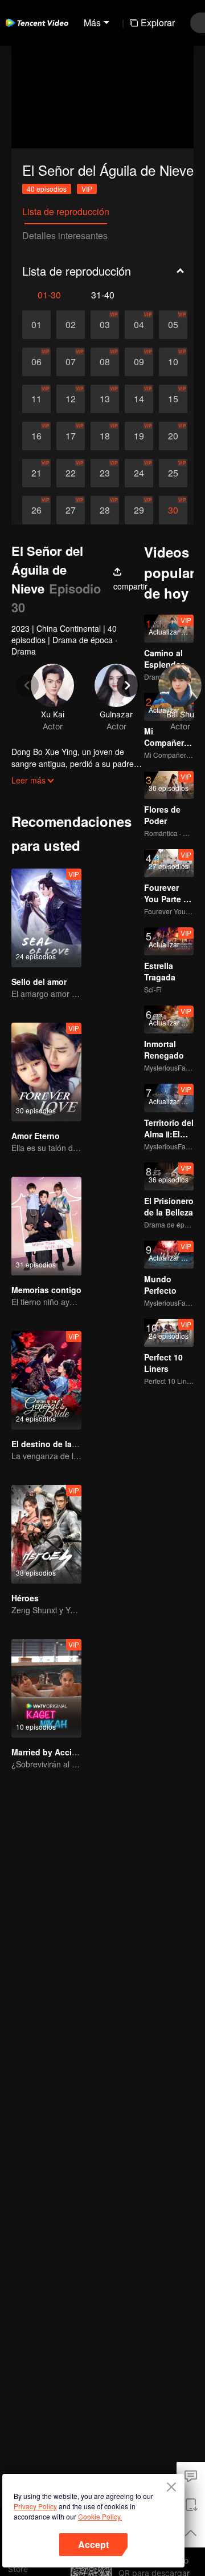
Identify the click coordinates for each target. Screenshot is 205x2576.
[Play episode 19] (139, 436)
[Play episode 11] (36, 399)
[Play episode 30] (173, 510)
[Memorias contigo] (46, 1226)
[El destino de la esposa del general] (46, 1380)
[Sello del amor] (46, 918)
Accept (93, 2544)
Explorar (158, 23)
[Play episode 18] (105, 436)
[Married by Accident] (46, 1688)
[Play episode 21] (36, 473)
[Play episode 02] (71, 325)
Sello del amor (39, 982)
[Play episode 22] (71, 473)
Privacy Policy (35, 2506)
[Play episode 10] (173, 362)
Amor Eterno (36, 1136)
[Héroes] (46, 1534)
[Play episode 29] (139, 510)
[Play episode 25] (173, 473)
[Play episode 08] (105, 362)
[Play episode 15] (173, 399)
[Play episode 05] (173, 325)
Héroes (25, 1598)
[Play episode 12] (71, 399)
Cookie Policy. (100, 2516)
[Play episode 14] (139, 399)
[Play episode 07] (71, 362)
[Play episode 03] (105, 325)
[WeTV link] (37, 23)
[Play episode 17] (71, 436)
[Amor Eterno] (46, 1072)
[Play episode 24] (139, 473)
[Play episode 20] (173, 436)
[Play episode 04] (139, 325)
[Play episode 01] (36, 325)
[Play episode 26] (36, 510)
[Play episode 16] (36, 436)
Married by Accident (50, 1752)
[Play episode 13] (105, 399)
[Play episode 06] (36, 362)
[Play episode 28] (105, 510)
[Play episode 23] (105, 473)
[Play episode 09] (139, 362)
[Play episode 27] (71, 510)
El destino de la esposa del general (80, 1444)
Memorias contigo (46, 1290)
